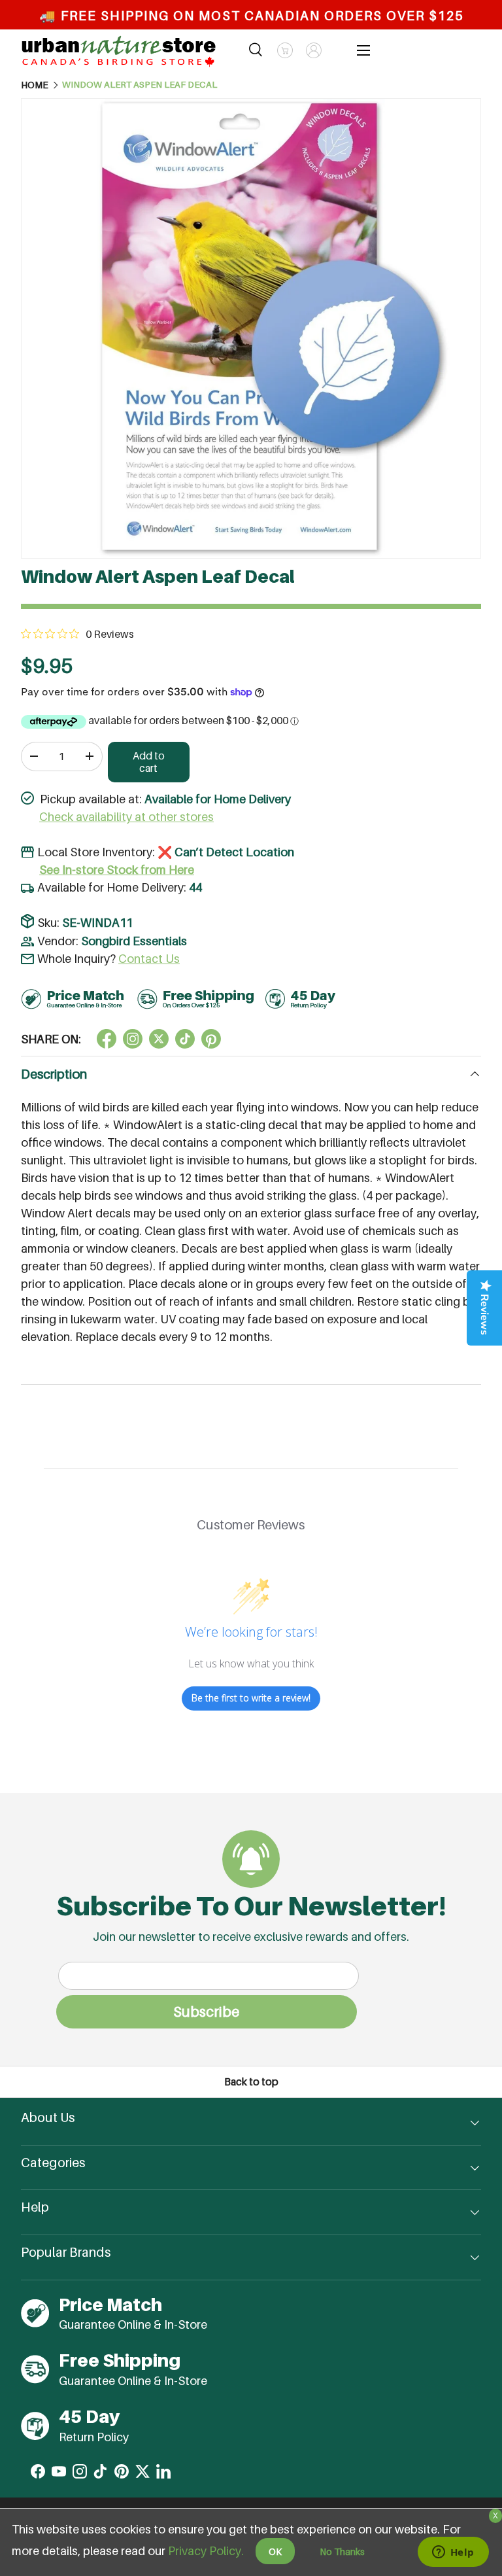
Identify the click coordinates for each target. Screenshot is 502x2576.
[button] (285, 50)
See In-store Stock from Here (117, 870)
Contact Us (149, 959)
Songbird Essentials (134, 941)
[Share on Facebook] (107, 1039)
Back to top (251, 2082)
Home (35, 85)
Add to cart (149, 762)
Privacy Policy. (206, 2551)
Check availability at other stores (126, 817)
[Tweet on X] (133, 1039)
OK (275, 2551)
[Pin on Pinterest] (211, 1039)
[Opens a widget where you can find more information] (453, 2553)
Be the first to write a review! (251, 1698)
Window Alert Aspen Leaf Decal (140, 85)
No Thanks (342, 2551)
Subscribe (206, 2011)
